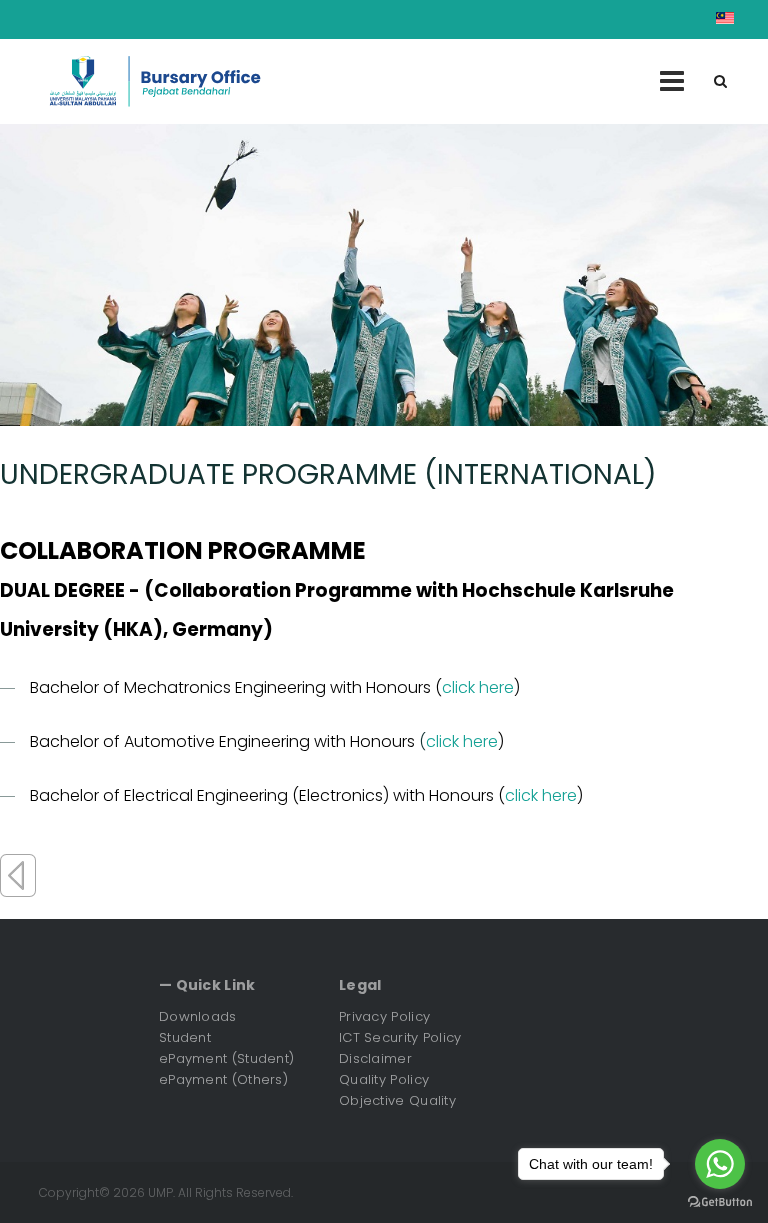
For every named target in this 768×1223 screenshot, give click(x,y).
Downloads (198, 1016)
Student (185, 1037)
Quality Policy (384, 1079)
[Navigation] (672, 81)
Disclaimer (375, 1058)
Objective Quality (397, 1100)
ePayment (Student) (226, 1058)
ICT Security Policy (400, 1037)
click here (478, 687)
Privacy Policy (384, 1016)
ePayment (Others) (223, 1079)
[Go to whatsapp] (720, 1164)
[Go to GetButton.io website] (720, 1202)
